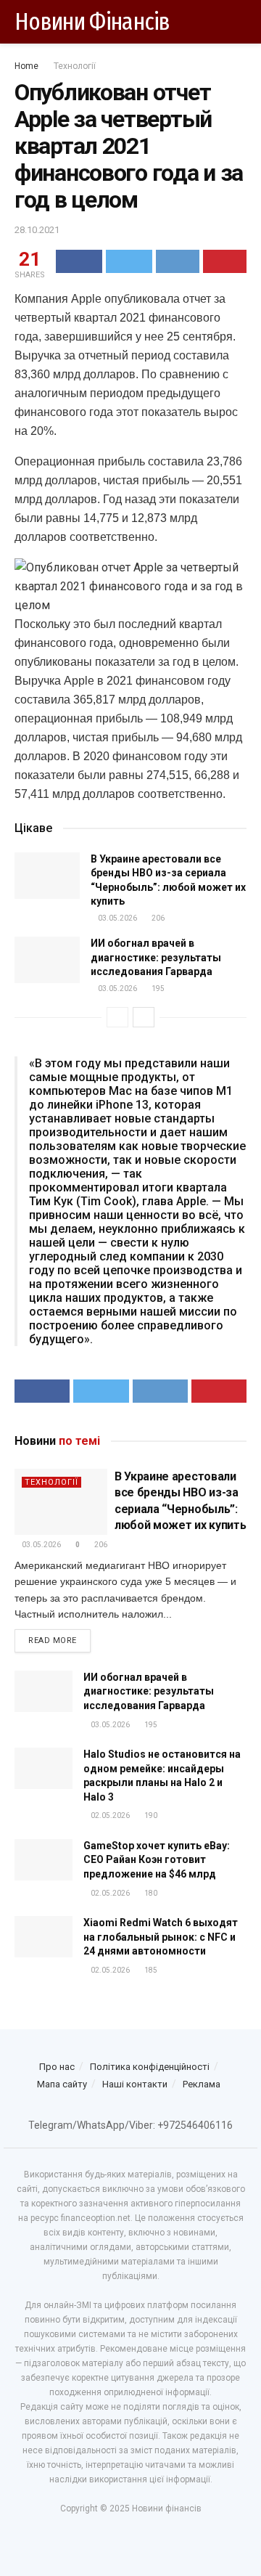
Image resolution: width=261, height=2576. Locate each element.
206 (157, 918)
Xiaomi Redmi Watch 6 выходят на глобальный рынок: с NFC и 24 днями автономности (161, 1937)
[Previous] (117, 1017)
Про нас (57, 2067)
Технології (75, 66)
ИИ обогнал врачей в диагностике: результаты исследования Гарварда (156, 957)
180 (150, 1893)
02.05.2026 (109, 1815)
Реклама (202, 2084)
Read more (53, 1640)
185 (150, 1970)
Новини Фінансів (92, 22)
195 (157, 989)
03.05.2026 (117, 918)
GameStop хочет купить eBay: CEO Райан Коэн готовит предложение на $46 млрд (157, 1860)
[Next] (144, 1017)
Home (26, 66)
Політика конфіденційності (150, 2067)
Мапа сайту (62, 2084)
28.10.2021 (37, 230)
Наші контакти (135, 2084)
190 (150, 1815)
